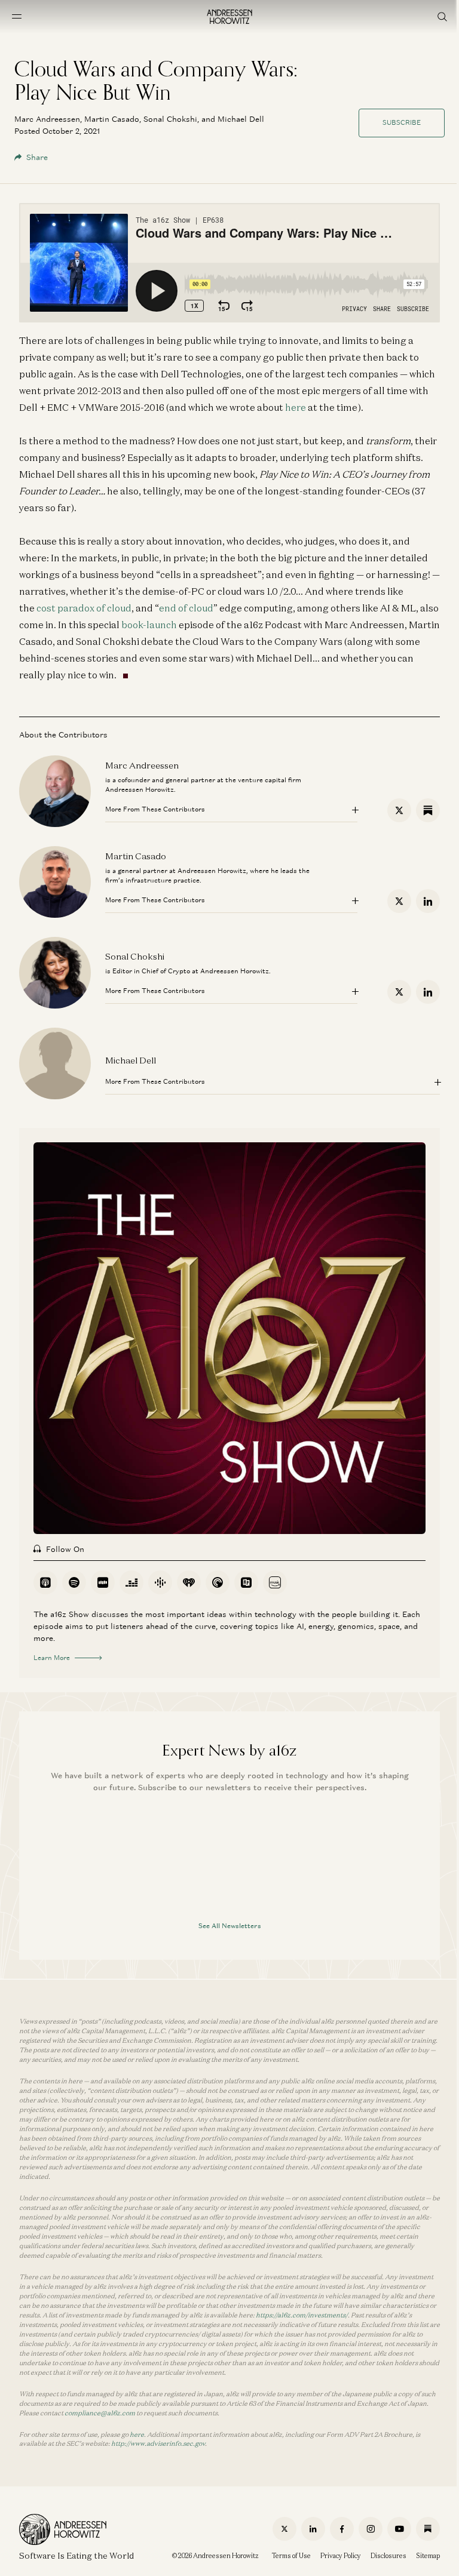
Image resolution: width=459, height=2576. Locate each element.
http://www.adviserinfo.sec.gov (158, 2443)
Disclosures (388, 2556)
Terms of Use (291, 2556)
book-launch (149, 625)
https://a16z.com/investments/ (302, 2315)
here (296, 407)
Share (37, 157)
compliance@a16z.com (100, 2413)
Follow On (65, 1549)
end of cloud (186, 608)
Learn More (52, 1658)
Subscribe (402, 122)
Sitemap (428, 2556)
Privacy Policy (341, 2556)
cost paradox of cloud (84, 608)
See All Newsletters (230, 1926)
